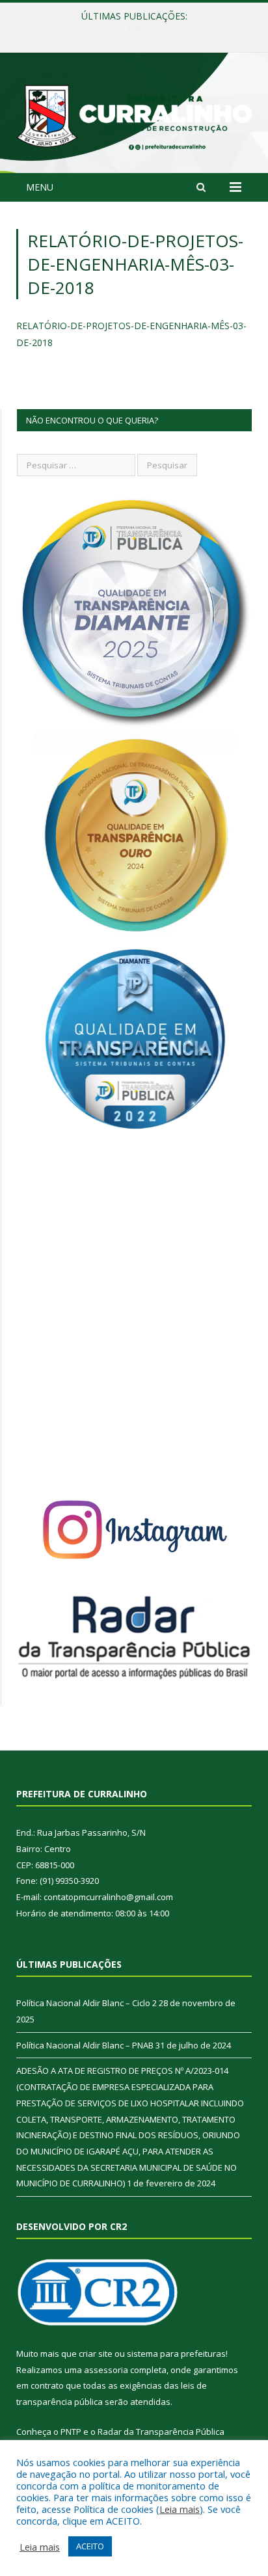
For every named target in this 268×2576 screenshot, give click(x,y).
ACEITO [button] (90, 2546)
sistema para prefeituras (176, 2354)
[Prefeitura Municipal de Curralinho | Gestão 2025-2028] (134, 115)
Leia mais (180, 2509)
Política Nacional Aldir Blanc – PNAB (131, 30)
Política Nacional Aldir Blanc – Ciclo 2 (87, 2003)
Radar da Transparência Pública (161, 2432)
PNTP (71, 2432)
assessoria (106, 2370)
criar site (96, 2354)
